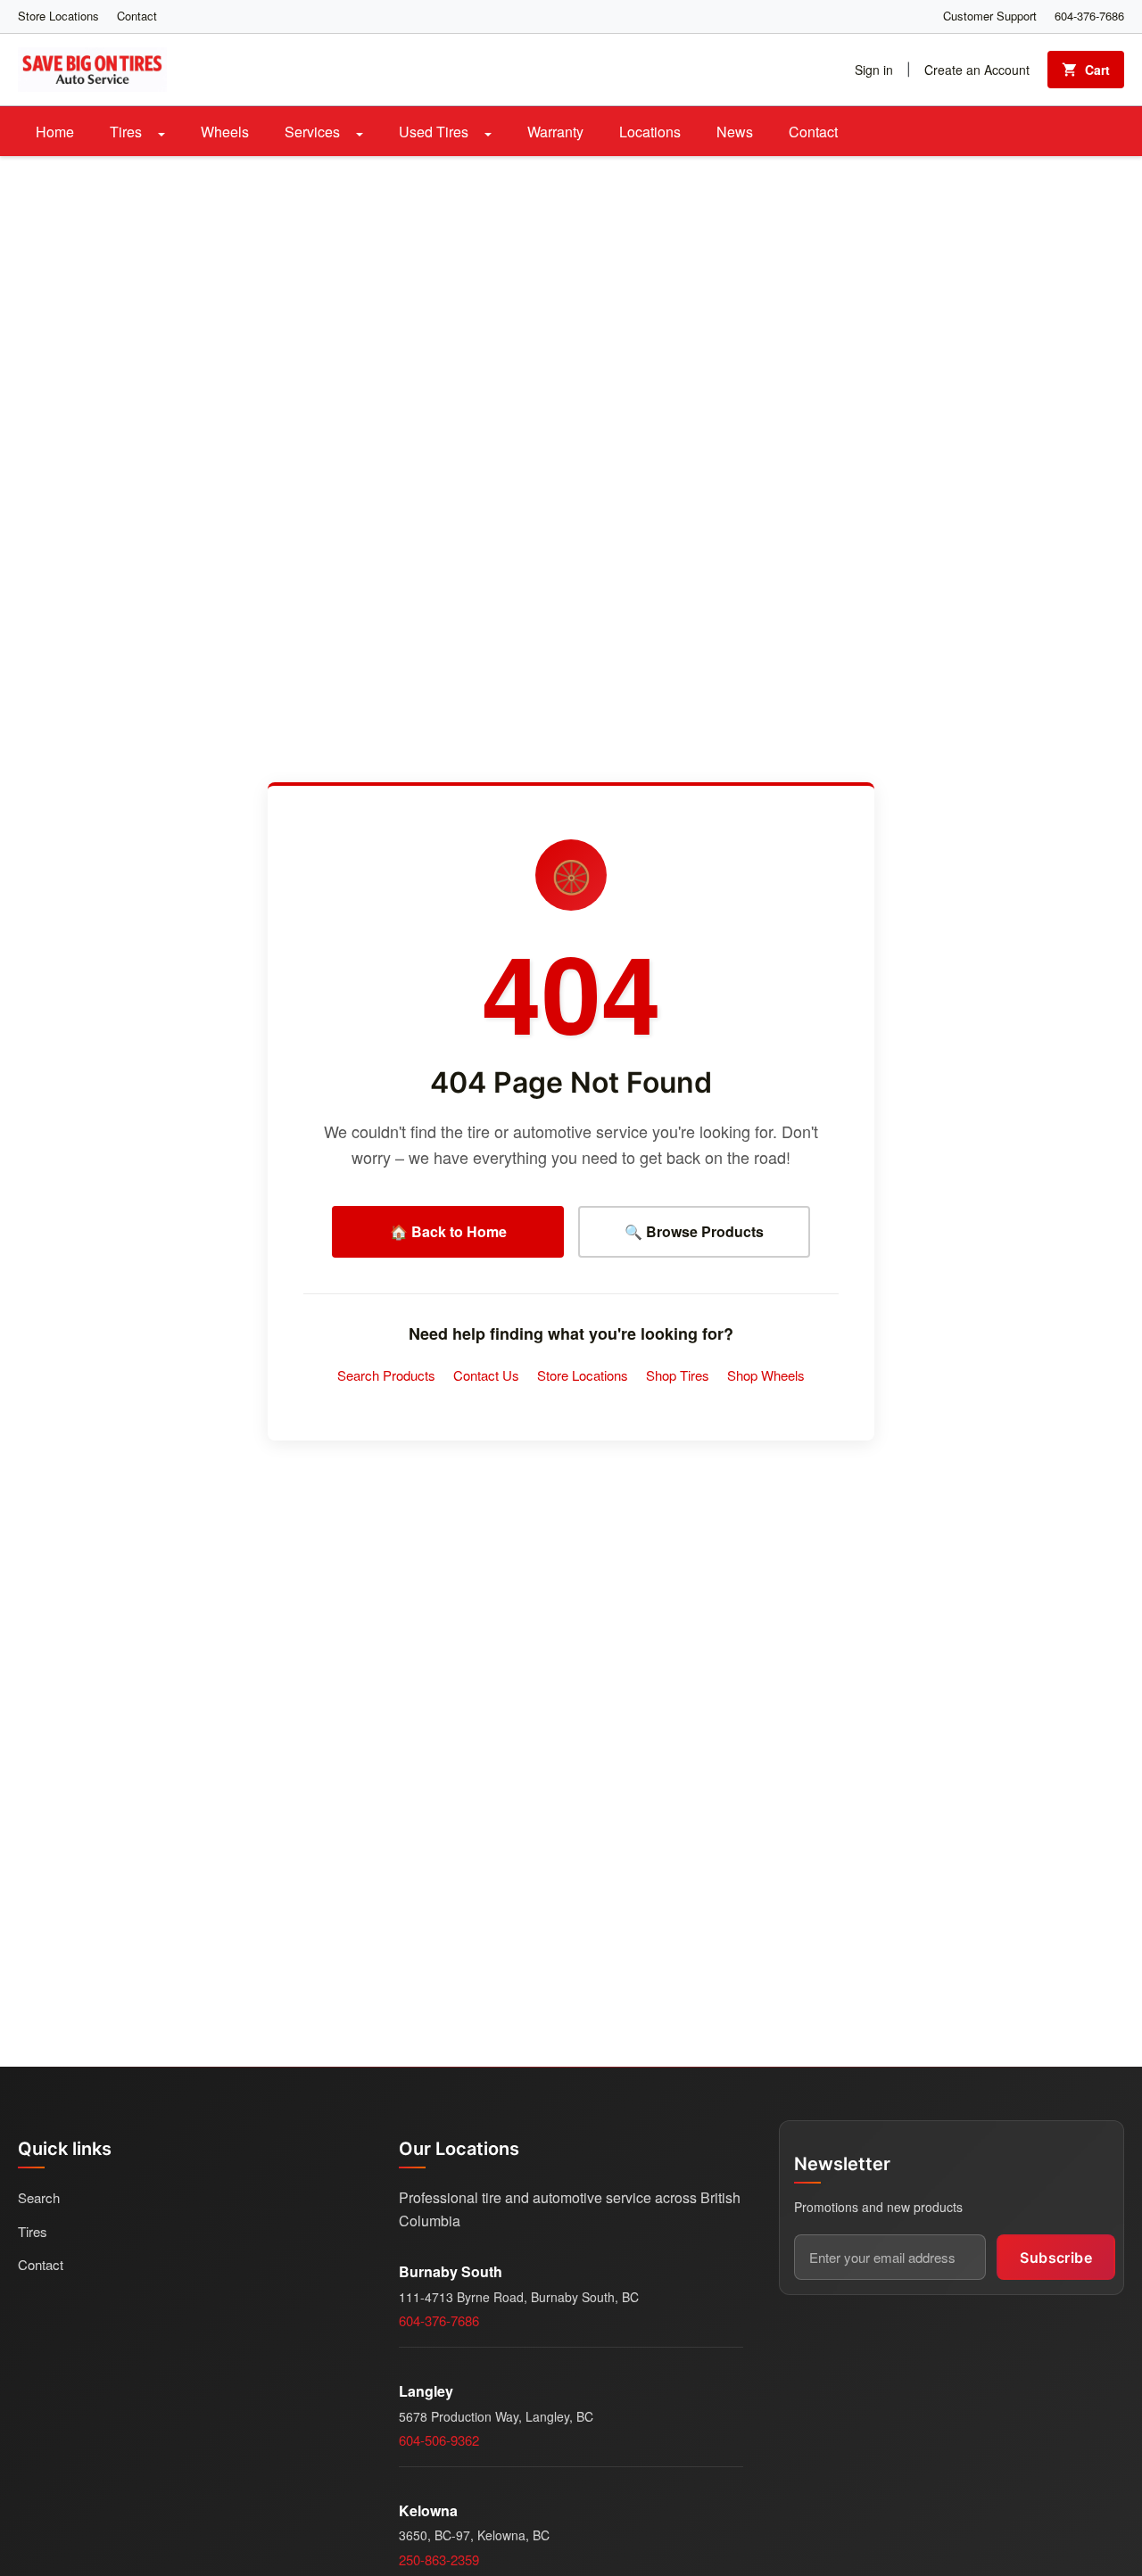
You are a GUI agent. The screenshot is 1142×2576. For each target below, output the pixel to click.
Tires (128, 132)
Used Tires (435, 132)
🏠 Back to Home (448, 1231)
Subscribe (1056, 2258)
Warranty (555, 132)
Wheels (225, 132)
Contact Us (486, 1375)
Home (55, 132)
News (735, 132)
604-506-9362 (439, 2440)
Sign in (874, 70)
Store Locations (58, 16)
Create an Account (977, 70)
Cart (1097, 70)
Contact (137, 16)
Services (314, 132)
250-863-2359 (439, 2559)
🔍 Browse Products (694, 1231)
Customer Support (990, 16)
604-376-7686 (1089, 16)
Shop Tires (678, 1375)
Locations (650, 132)
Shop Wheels (766, 1375)
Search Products (386, 1375)
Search (39, 2197)
